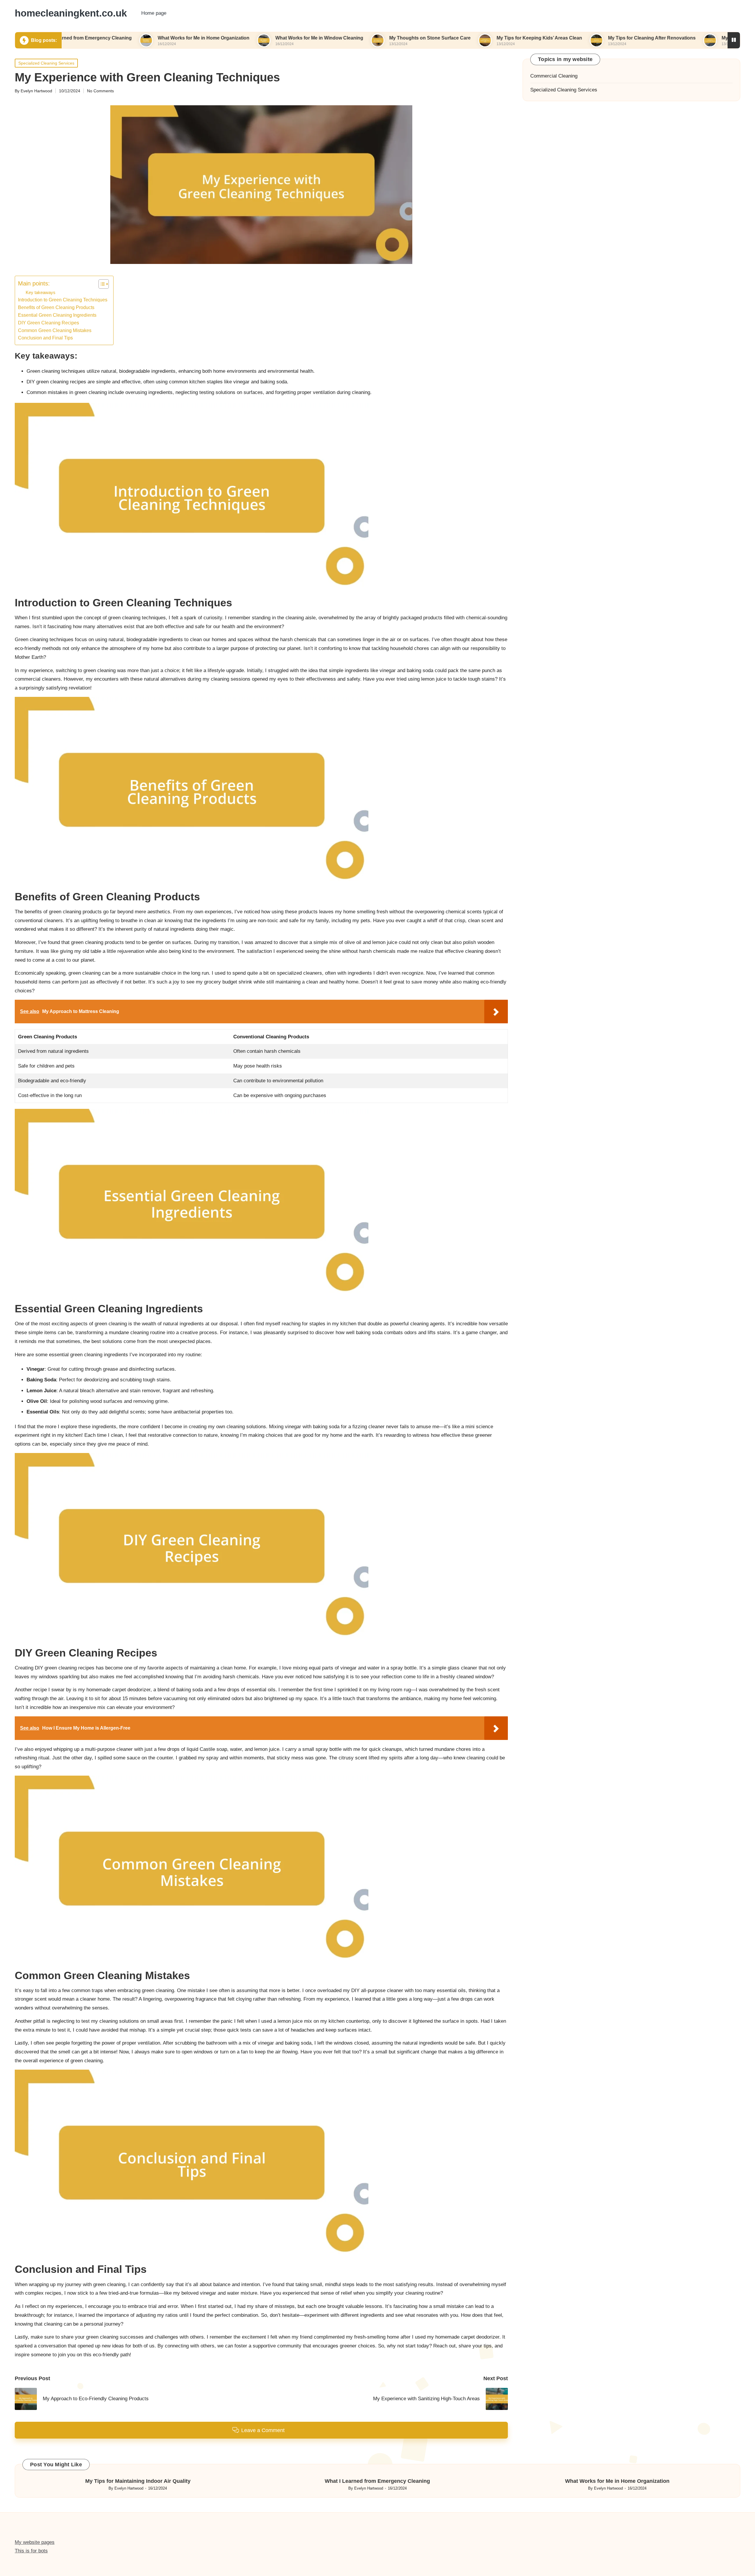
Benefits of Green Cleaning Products (56, 307)
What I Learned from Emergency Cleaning (377, 2481)
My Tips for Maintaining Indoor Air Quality (138, 2481)
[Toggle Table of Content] (101, 284)
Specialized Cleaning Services (46, 63)
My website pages (35, 2542)
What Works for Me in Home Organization (125, 38)
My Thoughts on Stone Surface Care (351, 38)
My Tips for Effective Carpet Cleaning (684, 38)
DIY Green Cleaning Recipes (49, 323)
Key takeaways (41, 292)
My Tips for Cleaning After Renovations (573, 38)
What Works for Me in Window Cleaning (240, 38)
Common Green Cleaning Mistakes (55, 330)
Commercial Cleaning (554, 76)
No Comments (100, 91)
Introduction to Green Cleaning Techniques (63, 300)
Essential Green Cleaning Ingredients (57, 315)
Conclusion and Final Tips (45, 338)
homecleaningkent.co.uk (71, 13)
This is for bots (31, 2551)
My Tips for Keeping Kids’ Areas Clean (460, 38)
